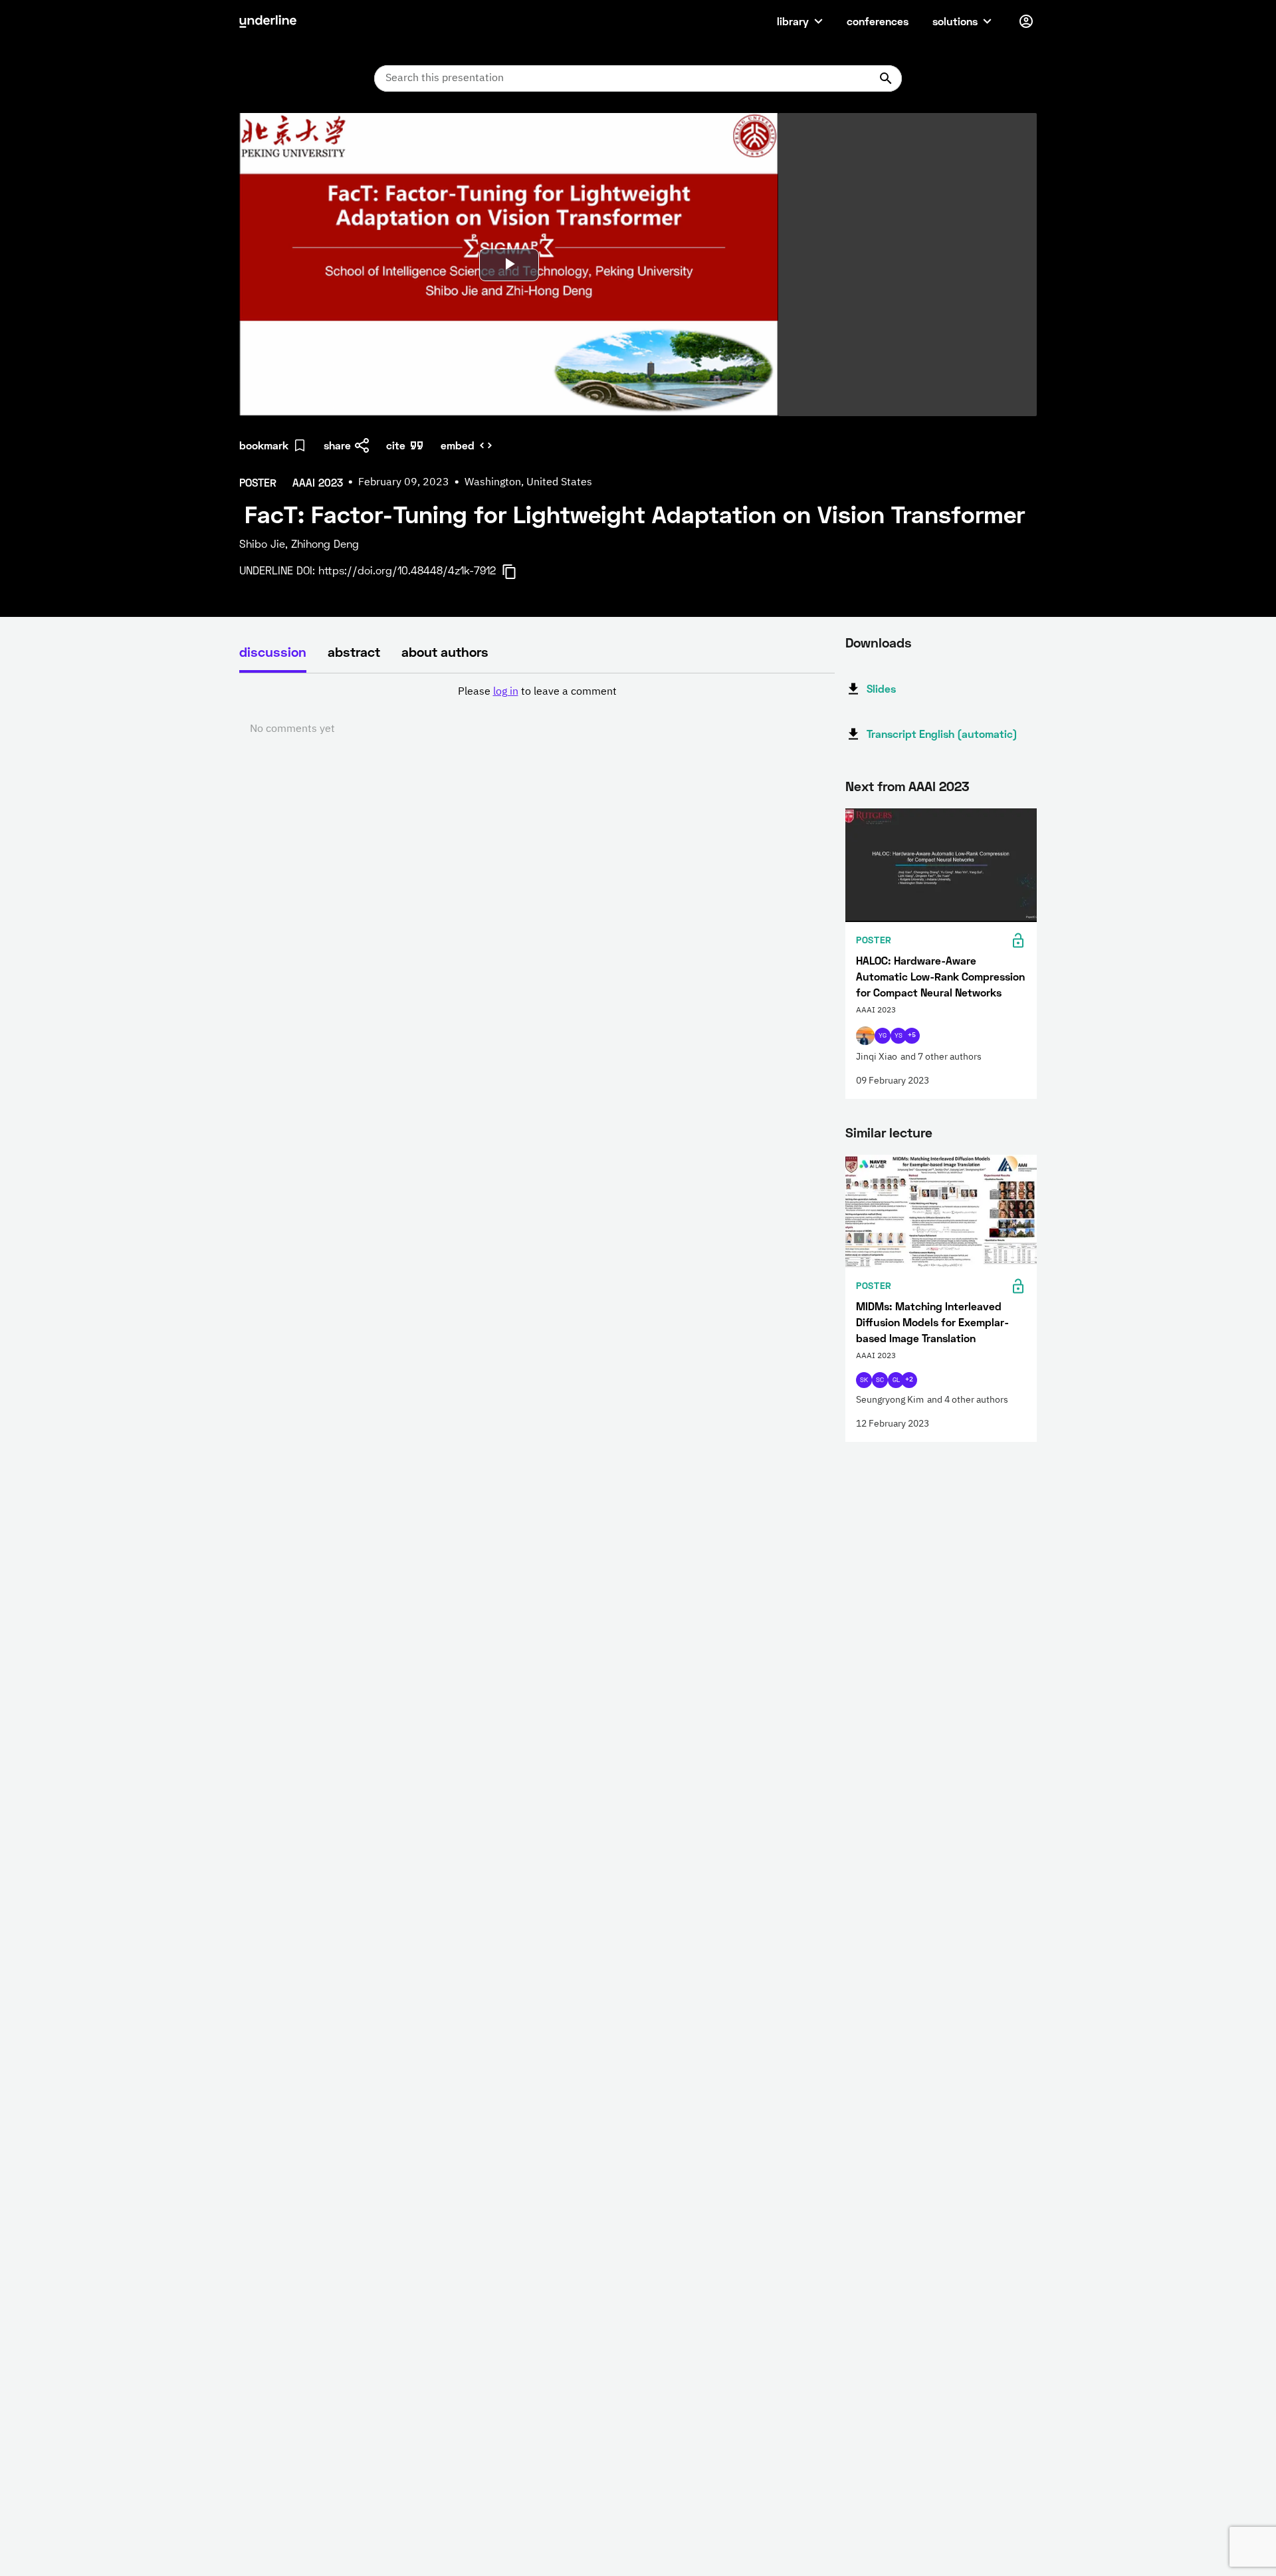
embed (458, 445)
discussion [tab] (273, 651)
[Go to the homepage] (268, 21)
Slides (881, 688)
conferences (878, 21)
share (337, 445)
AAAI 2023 (939, 786)
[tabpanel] (537, 711)
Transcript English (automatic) (942, 734)
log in (506, 692)
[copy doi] (517, 572)
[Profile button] (1026, 21)
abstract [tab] (354, 651)
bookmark (264, 445)
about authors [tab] (445, 651)
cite (396, 445)
